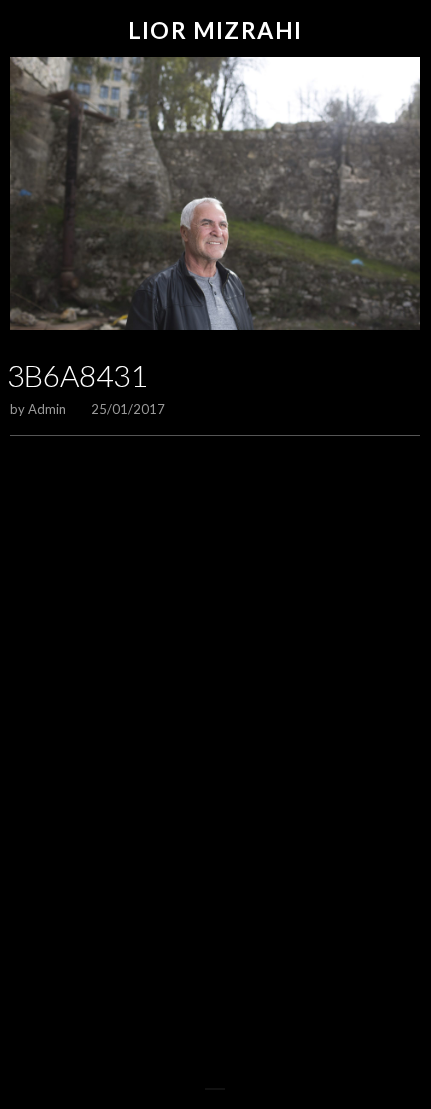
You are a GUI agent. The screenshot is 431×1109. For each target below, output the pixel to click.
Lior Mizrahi (215, 30)
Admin (47, 409)
